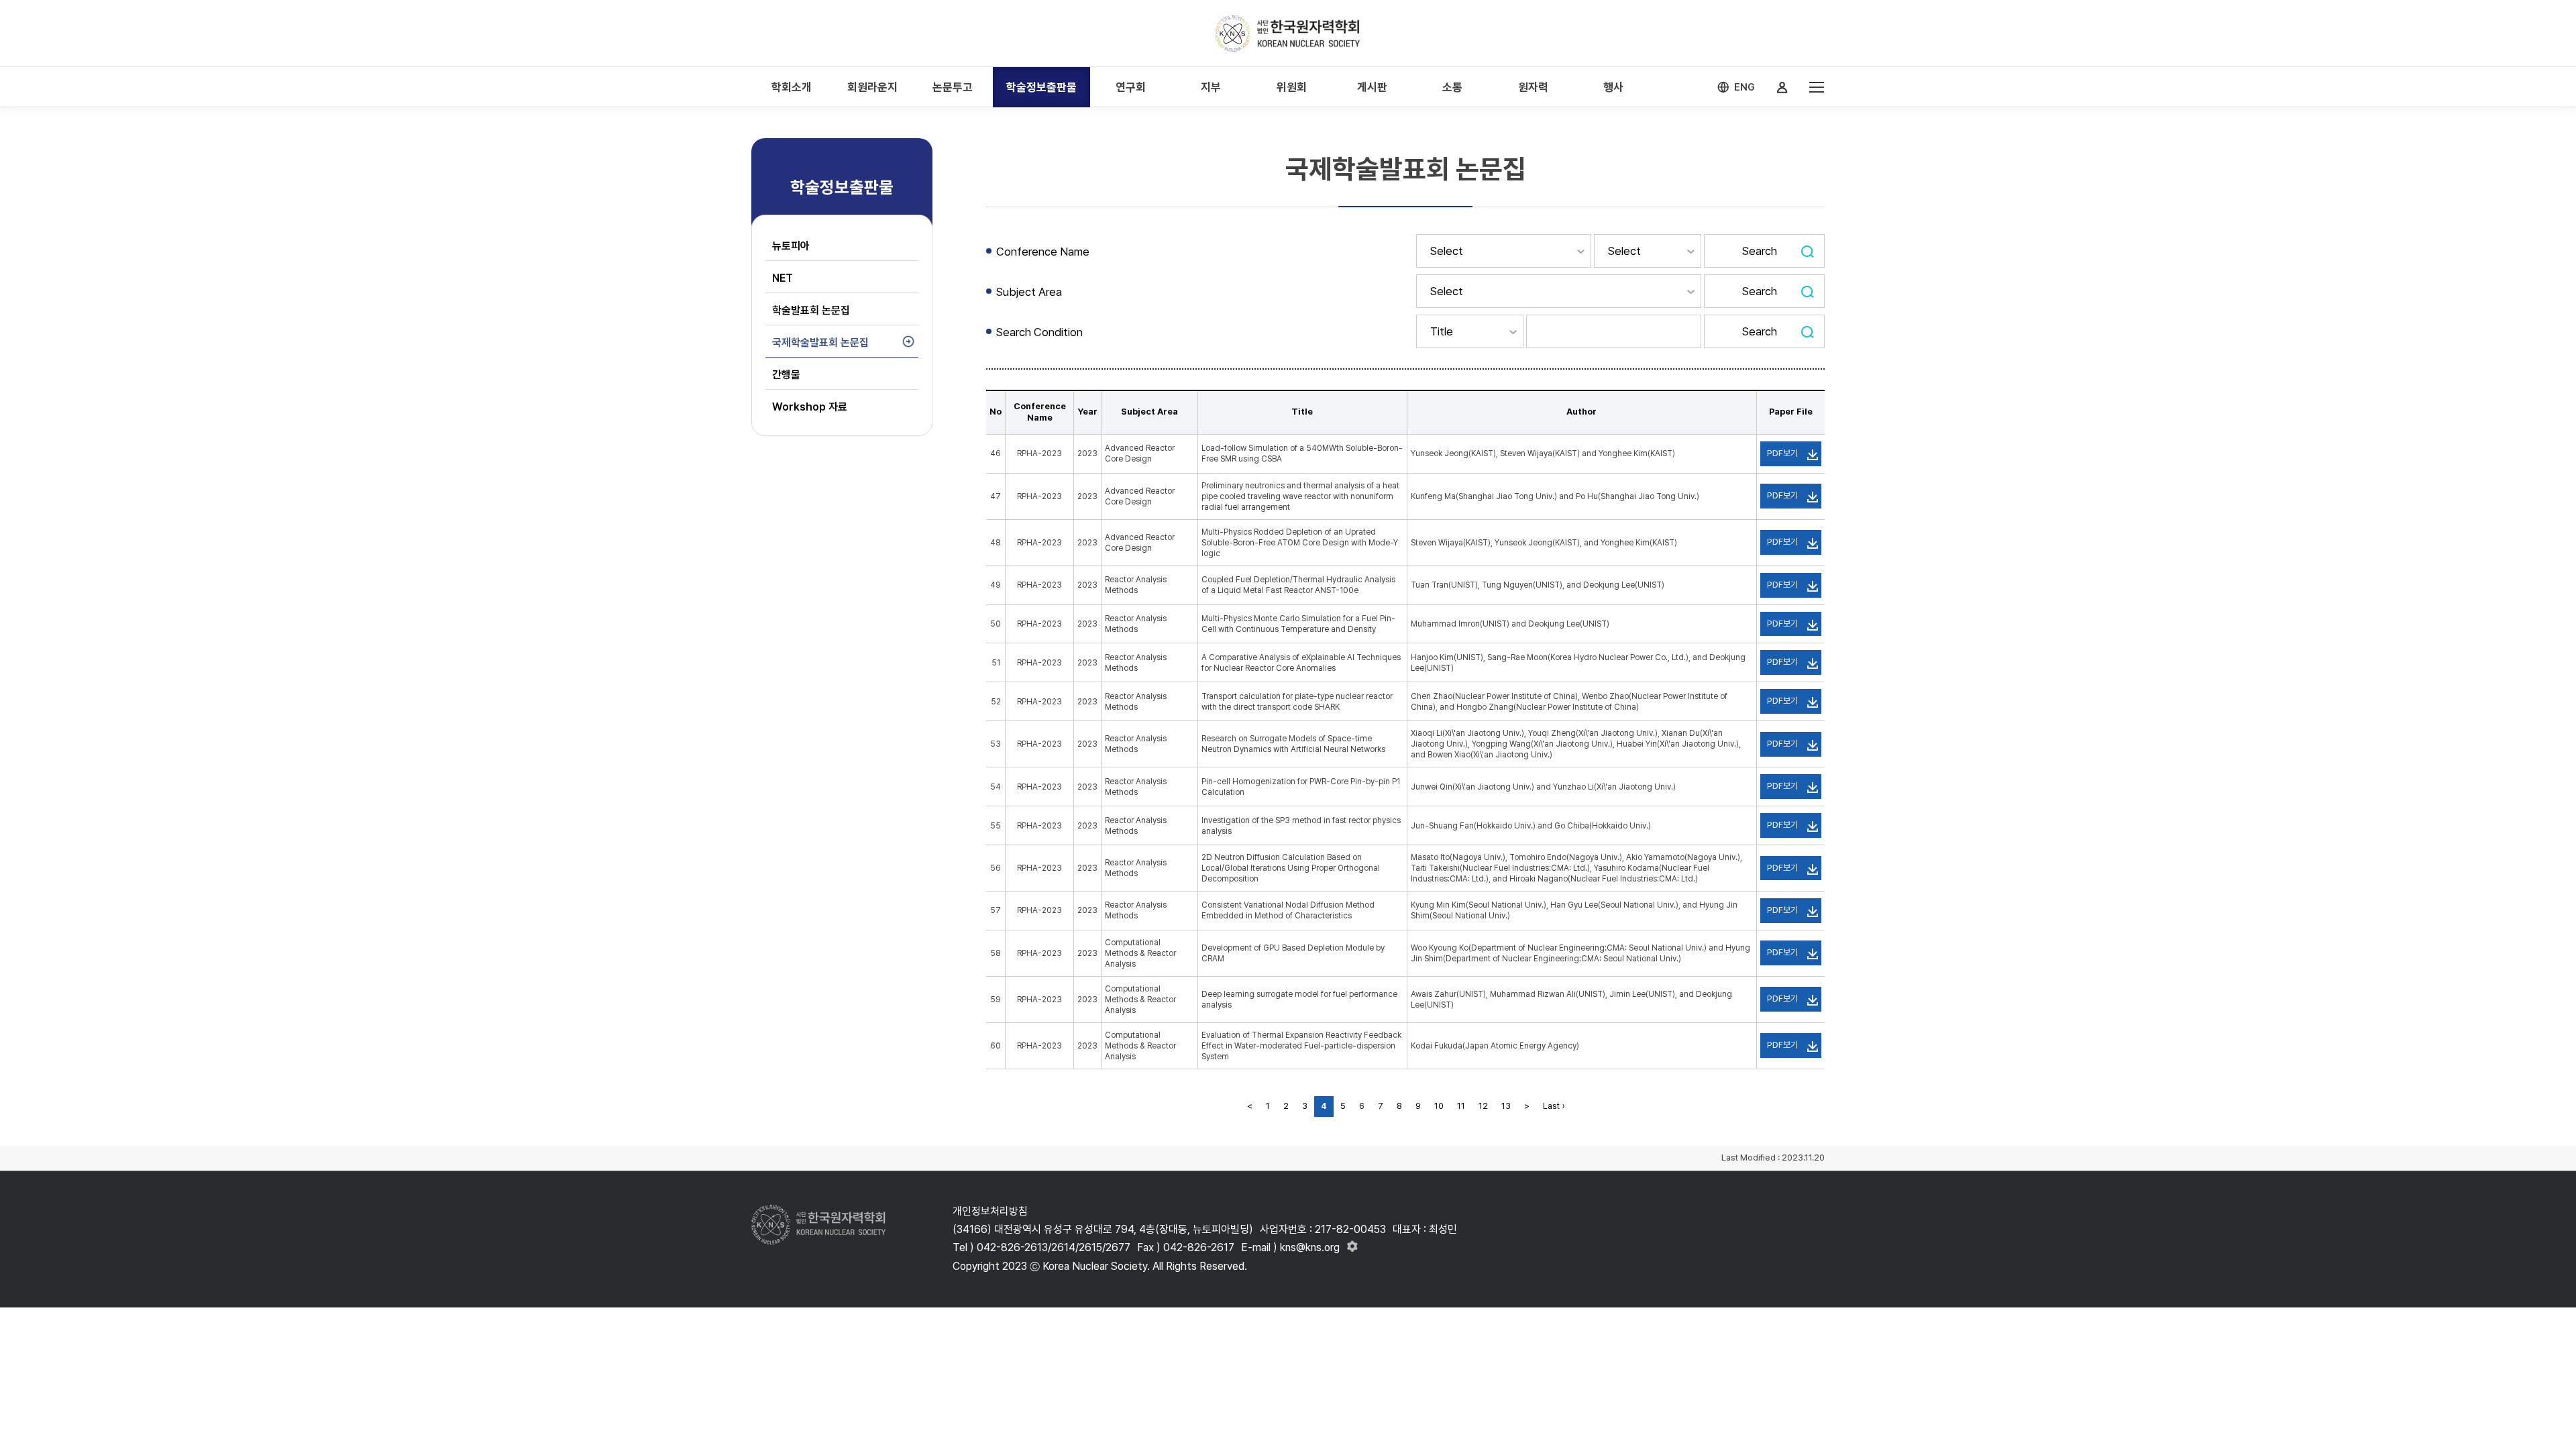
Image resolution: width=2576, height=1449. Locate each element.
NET (783, 278)
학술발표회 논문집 (811, 310)
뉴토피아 (791, 246)
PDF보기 (1782, 453)
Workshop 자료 (810, 407)
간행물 (786, 375)
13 (1506, 1106)
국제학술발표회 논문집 (820, 342)
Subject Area (1029, 292)
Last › (1554, 1106)
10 (1439, 1106)
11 (1461, 1106)
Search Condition (1039, 332)
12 (1483, 1106)
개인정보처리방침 (990, 1211)
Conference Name (1043, 252)
